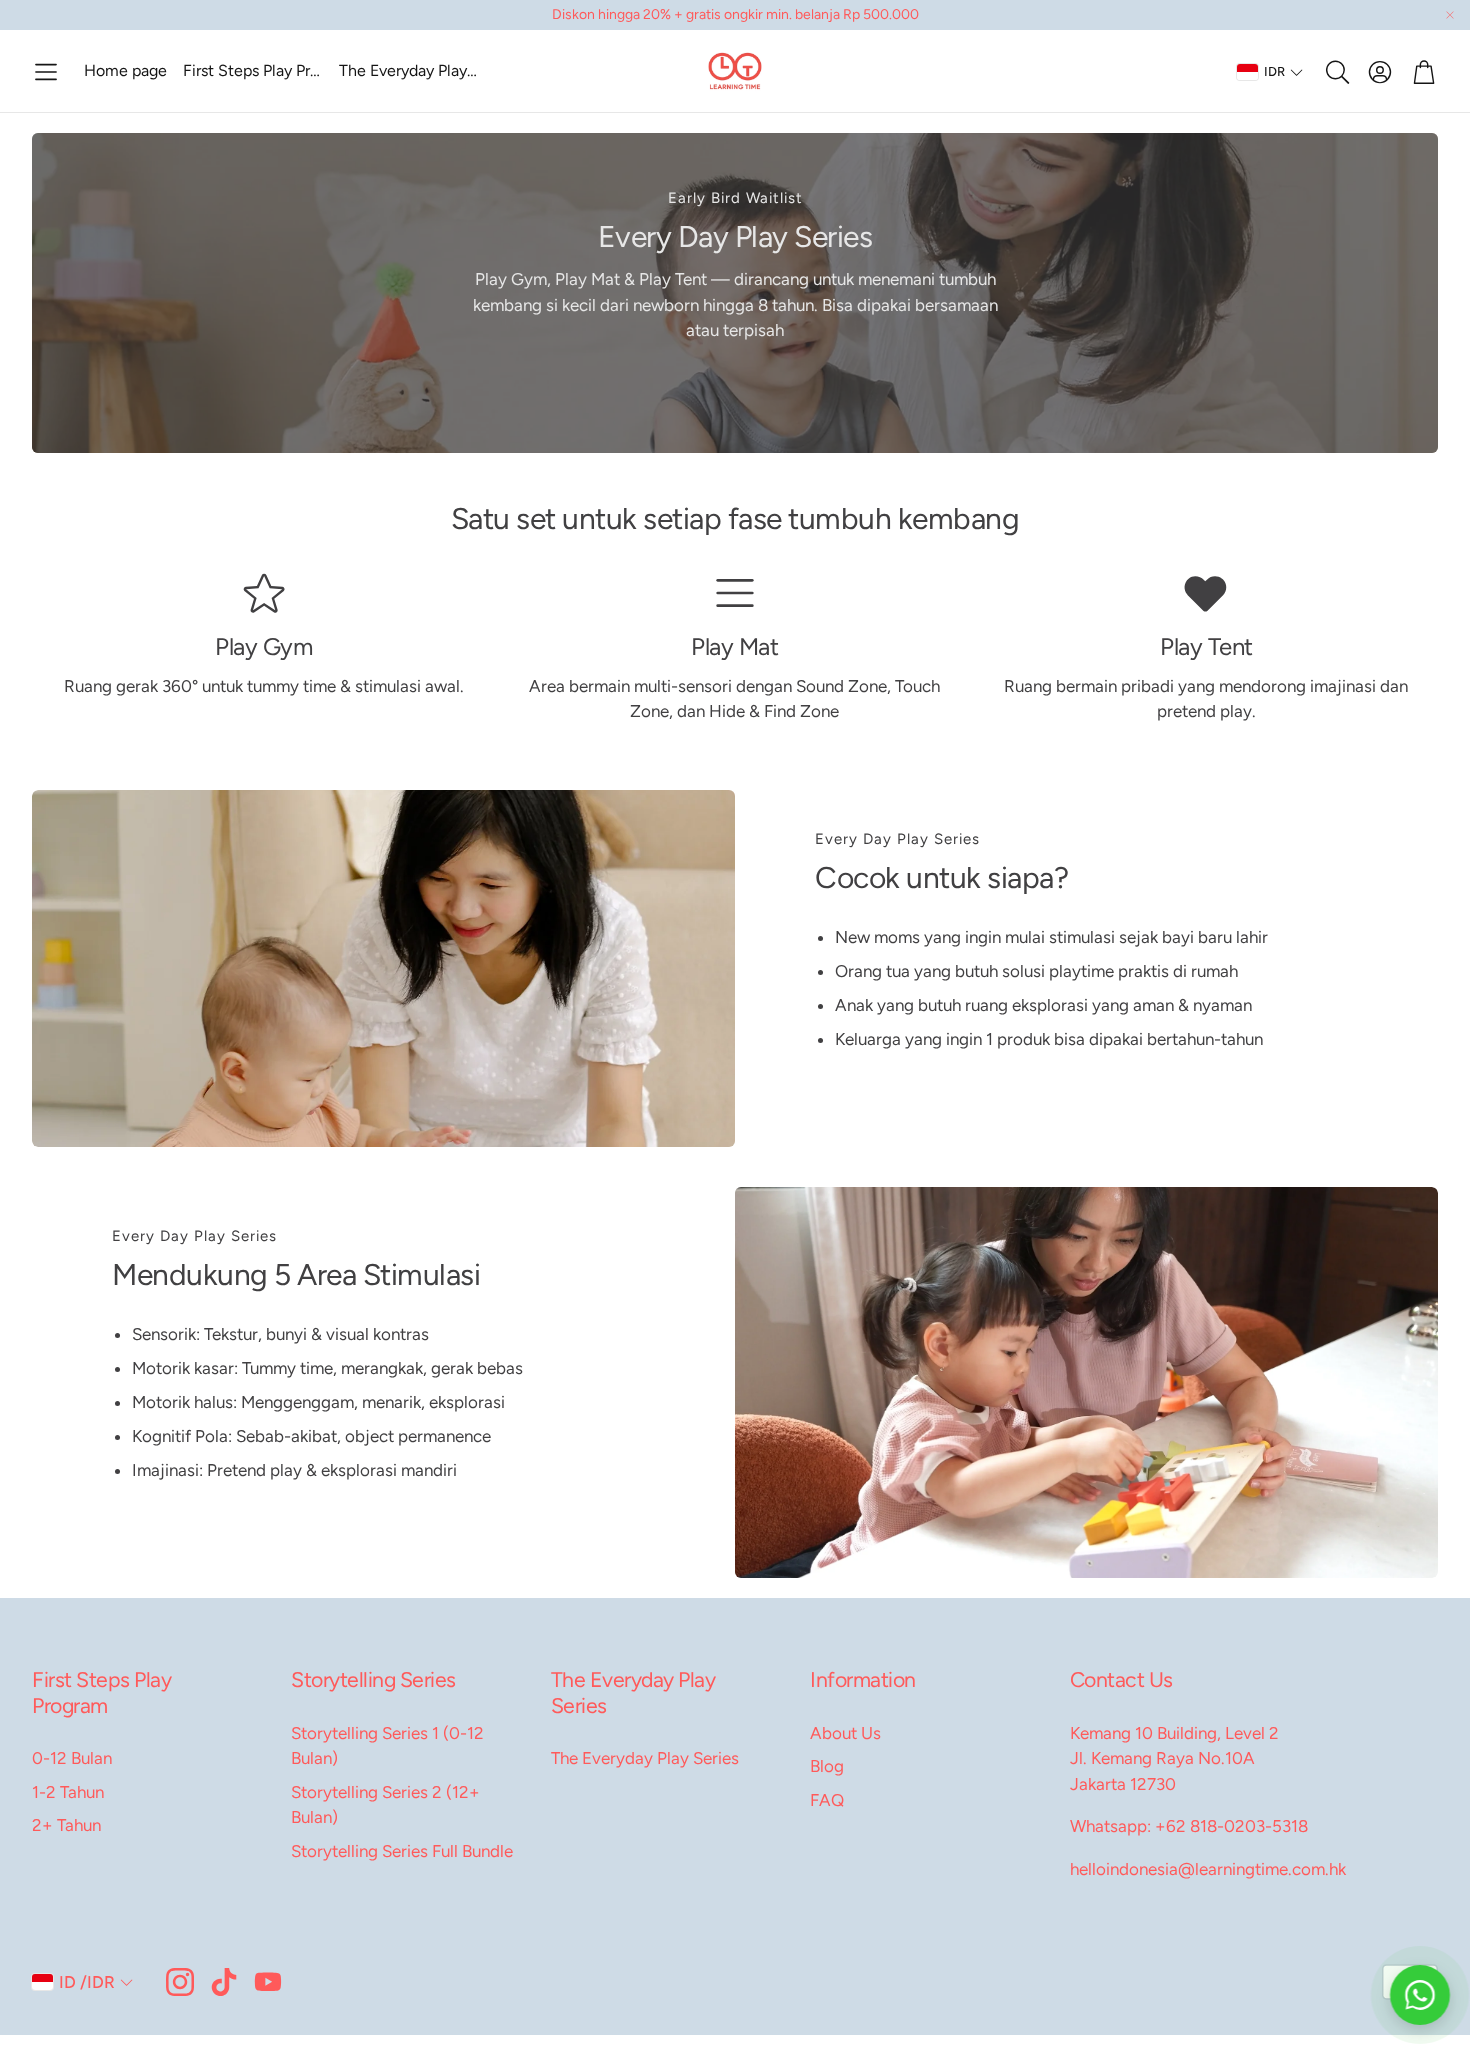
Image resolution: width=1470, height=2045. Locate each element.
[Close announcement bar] (1450, 15)
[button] (46, 72)
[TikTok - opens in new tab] (224, 1982)
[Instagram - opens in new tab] (180, 1982)
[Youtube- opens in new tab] (268, 1982)
